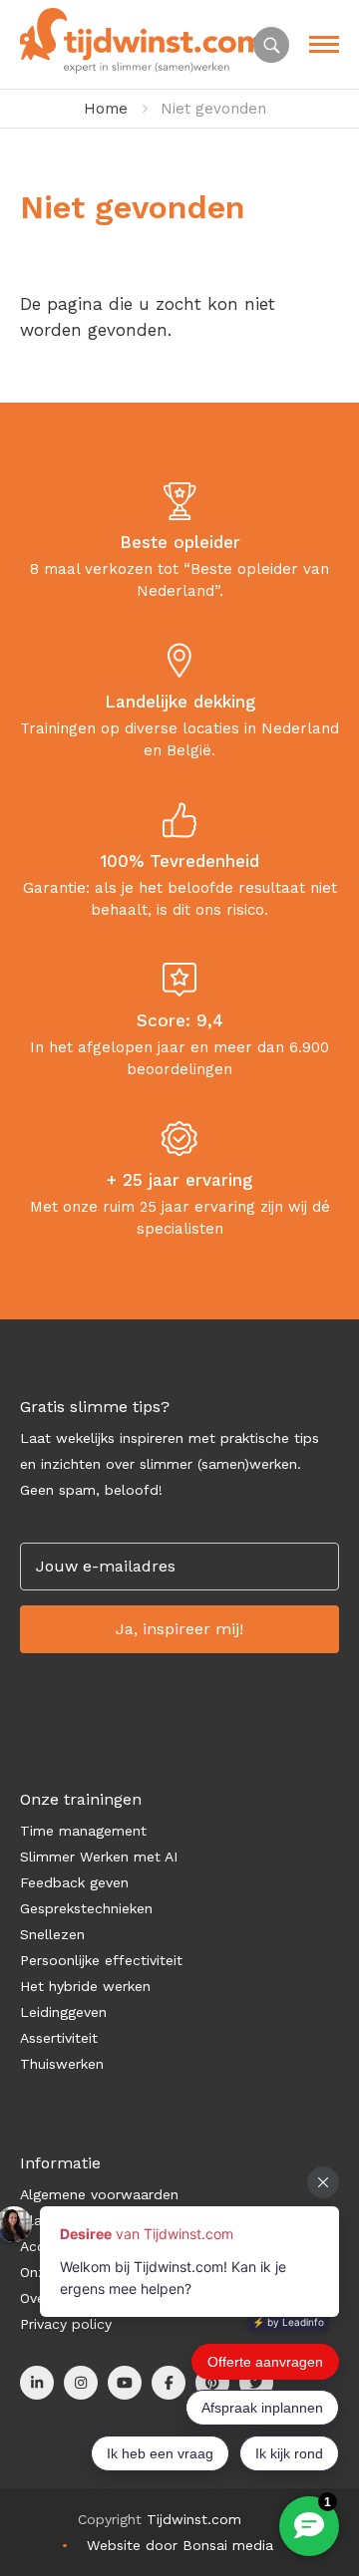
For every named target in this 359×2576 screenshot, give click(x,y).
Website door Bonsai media (180, 2545)
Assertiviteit (59, 2038)
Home (106, 109)
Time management (83, 1831)
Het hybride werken (85, 1986)
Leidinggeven (63, 2012)
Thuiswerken (62, 2064)
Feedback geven (74, 1882)
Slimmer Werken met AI (99, 1857)
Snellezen (52, 1934)
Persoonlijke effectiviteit (101, 1960)
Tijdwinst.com (194, 2519)
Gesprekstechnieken (86, 1908)
